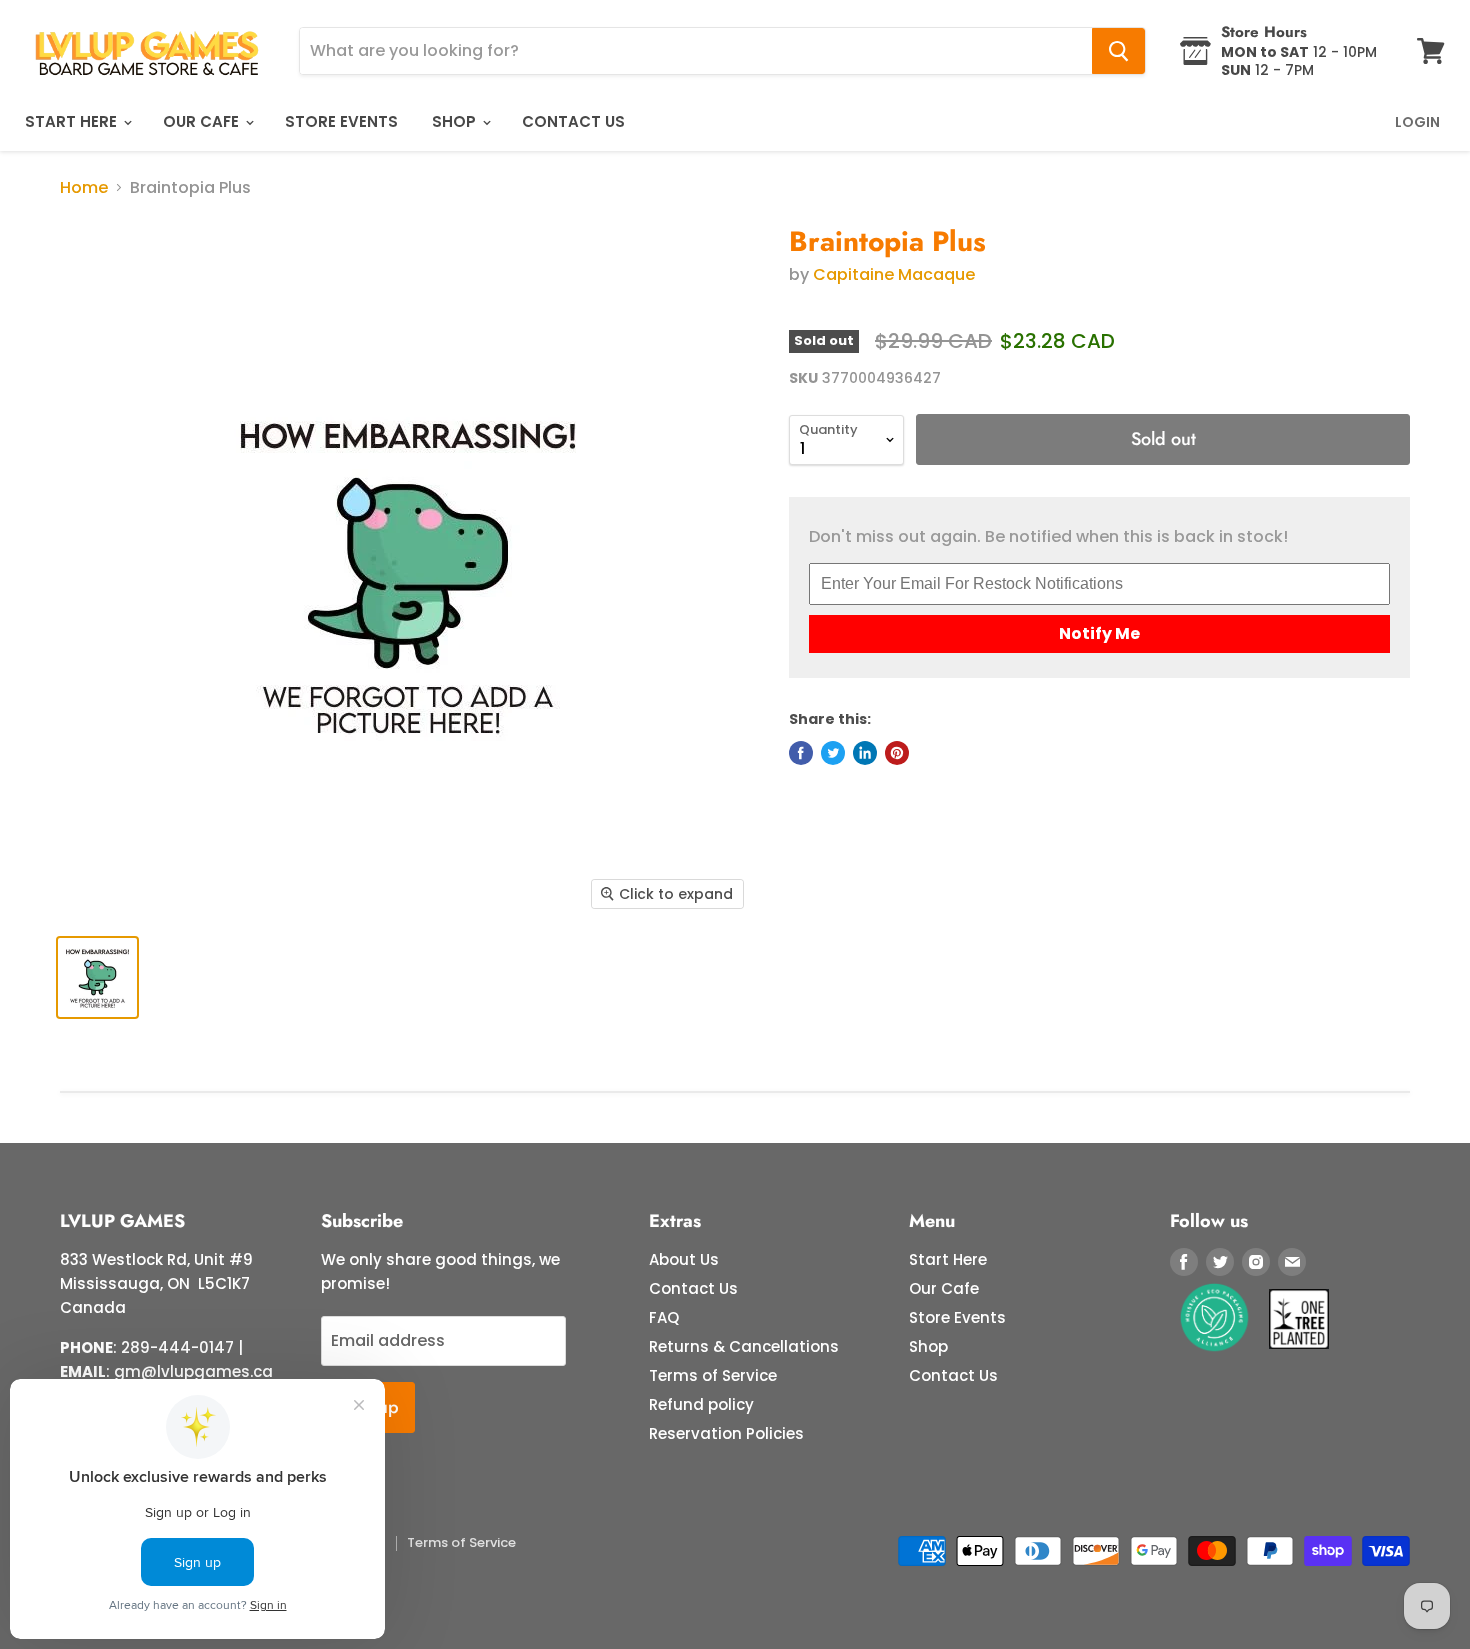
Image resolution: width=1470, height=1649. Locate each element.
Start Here (73, 121)
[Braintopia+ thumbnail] (97, 977)
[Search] (1118, 51)
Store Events (341, 121)
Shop (456, 121)
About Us (684, 1259)
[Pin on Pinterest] (897, 753)
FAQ (664, 1317)
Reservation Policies (726, 1433)
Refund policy (701, 1404)
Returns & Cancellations (744, 1346)
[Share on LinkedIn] (865, 753)
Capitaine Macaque (894, 274)
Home (84, 188)
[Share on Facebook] (801, 753)
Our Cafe (203, 121)
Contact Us (573, 121)
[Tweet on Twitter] (833, 753)
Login (1417, 122)
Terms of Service (713, 1375)
